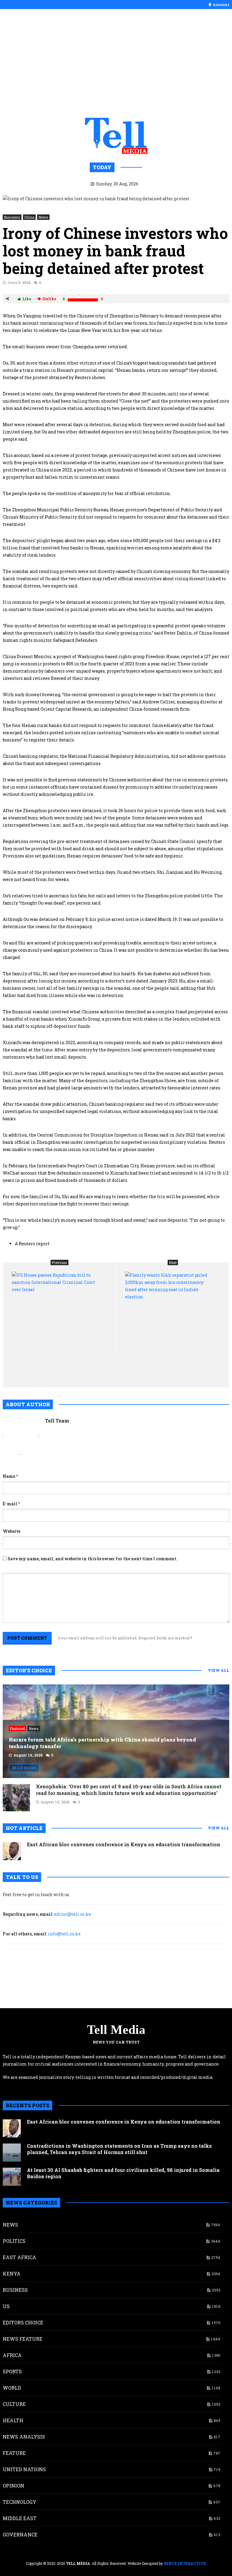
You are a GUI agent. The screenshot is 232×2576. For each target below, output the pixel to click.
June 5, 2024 (19, 282)
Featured (17, 1729)
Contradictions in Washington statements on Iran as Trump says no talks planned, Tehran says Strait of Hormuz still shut (119, 2149)
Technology (19, 2502)
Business (12, 217)
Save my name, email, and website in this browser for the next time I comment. (92, 1559)
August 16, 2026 (28, 1755)
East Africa (19, 2257)
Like (27, 299)
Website (11, 1531)
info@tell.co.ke (64, 1934)
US (6, 2306)
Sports (12, 2371)
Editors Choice (23, 2322)
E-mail (11, 1504)
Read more (24, 1768)
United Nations (24, 2469)
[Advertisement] (116, 63)
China (29, 217)
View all (219, 1670)
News (43, 217)
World (12, 2388)
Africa (12, 2355)
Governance (20, 2534)
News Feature (23, 2339)
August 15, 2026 (55, 1802)
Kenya (12, 2274)
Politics (14, 2241)
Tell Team (57, 1421)
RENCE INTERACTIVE (185, 2563)
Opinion (13, 2486)
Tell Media (116, 2030)
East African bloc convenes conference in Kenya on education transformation (124, 1844)
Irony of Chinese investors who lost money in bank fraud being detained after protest (115, 251)
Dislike (49, 299)
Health (13, 2420)
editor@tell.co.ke (72, 1914)
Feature (14, 2453)
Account (221, 5)
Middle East (20, 2518)
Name (10, 1476)
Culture (14, 2404)
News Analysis (24, 2437)
